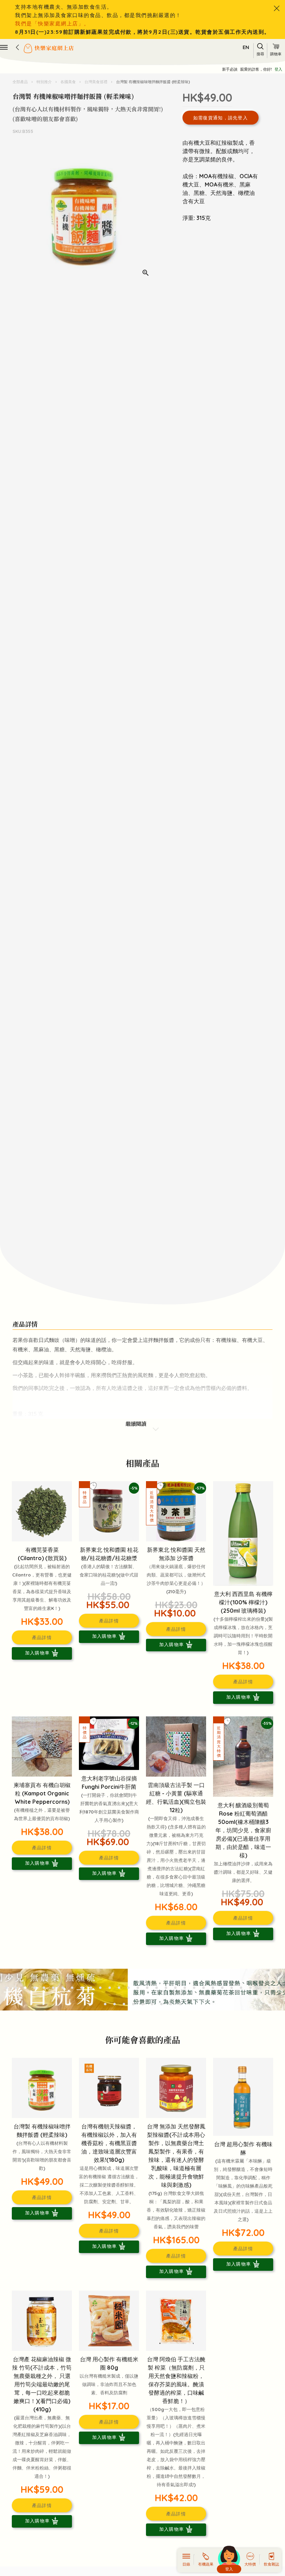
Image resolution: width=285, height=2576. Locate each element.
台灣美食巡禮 (96, 82)
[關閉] (277, 8)
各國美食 (68, 82)
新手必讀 (230, 69)
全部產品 (21, 82)
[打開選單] (4, 47)
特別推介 (44, 82)
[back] (17, 47)
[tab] (6, 1988)
